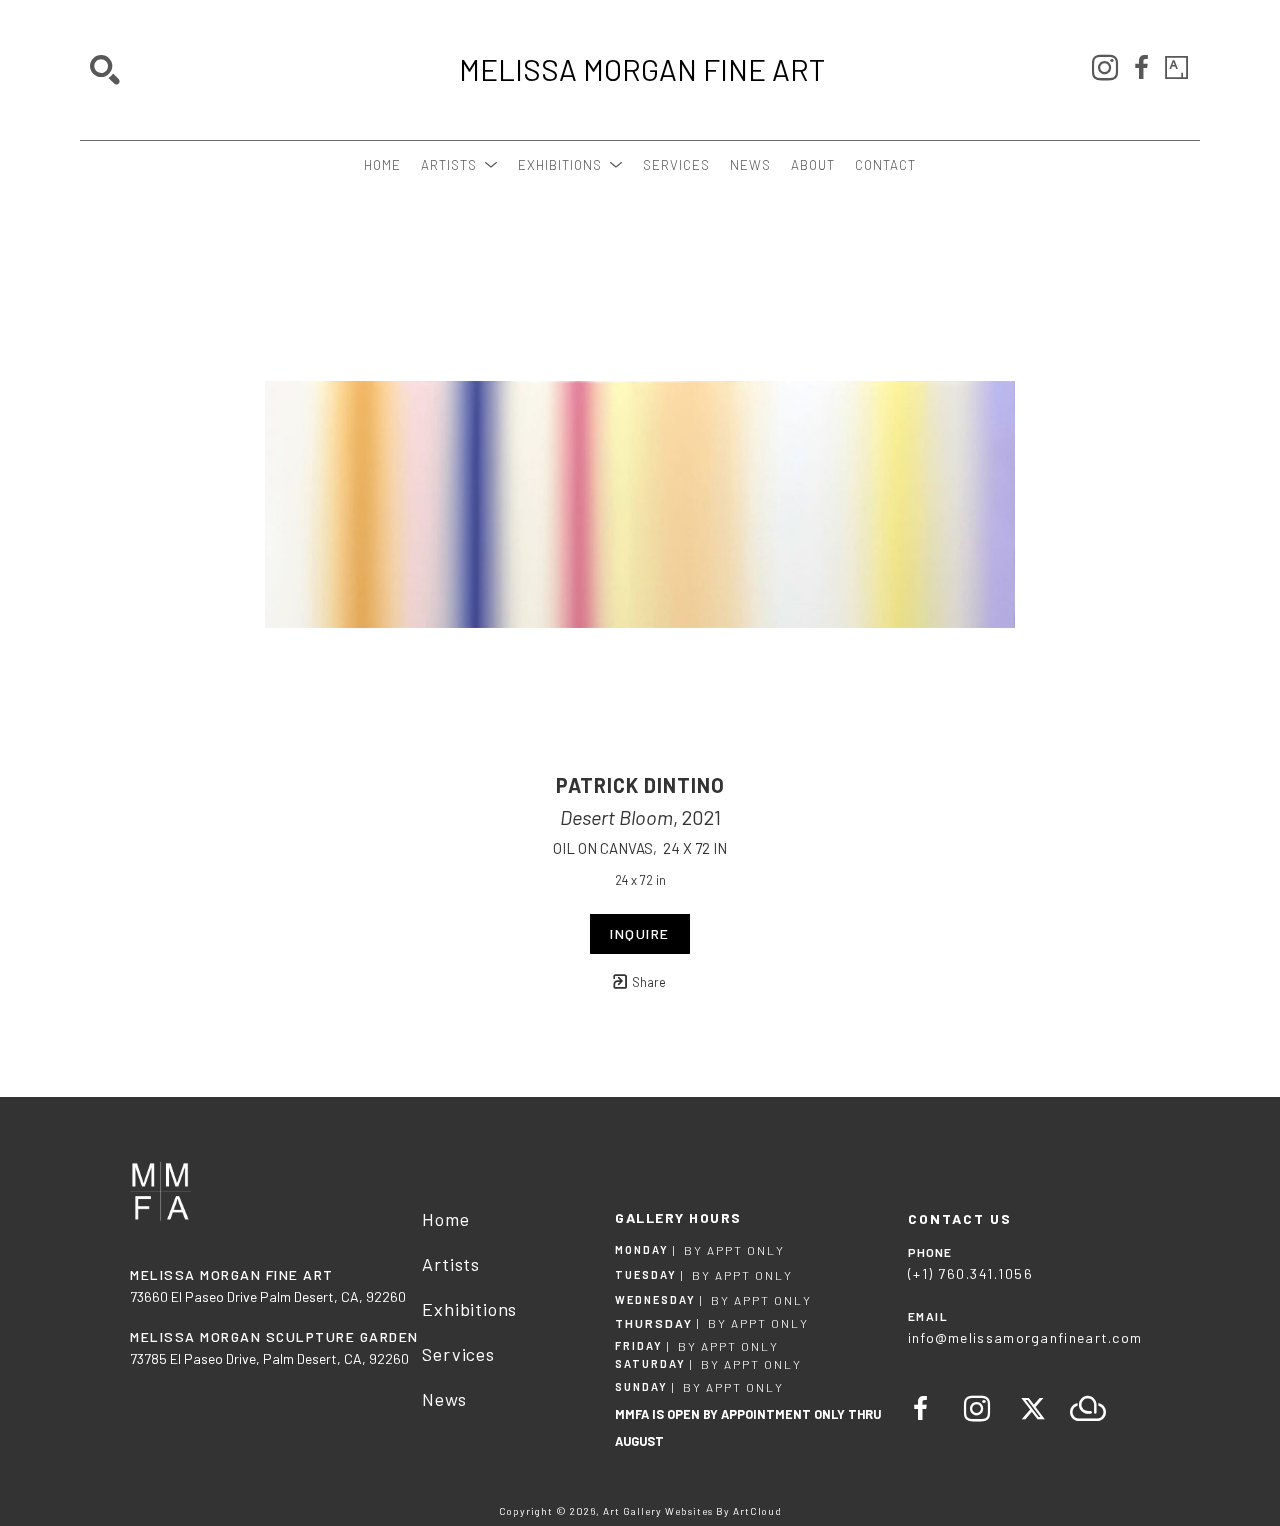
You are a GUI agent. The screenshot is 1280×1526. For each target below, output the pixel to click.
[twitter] (1033, 1409)
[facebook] (1141, 68)
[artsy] (1177, 68)
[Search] (105, 70)
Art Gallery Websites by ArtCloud (692, 1511)
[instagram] (1105, 68)
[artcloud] (1089, 1409)
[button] (459, 165)
